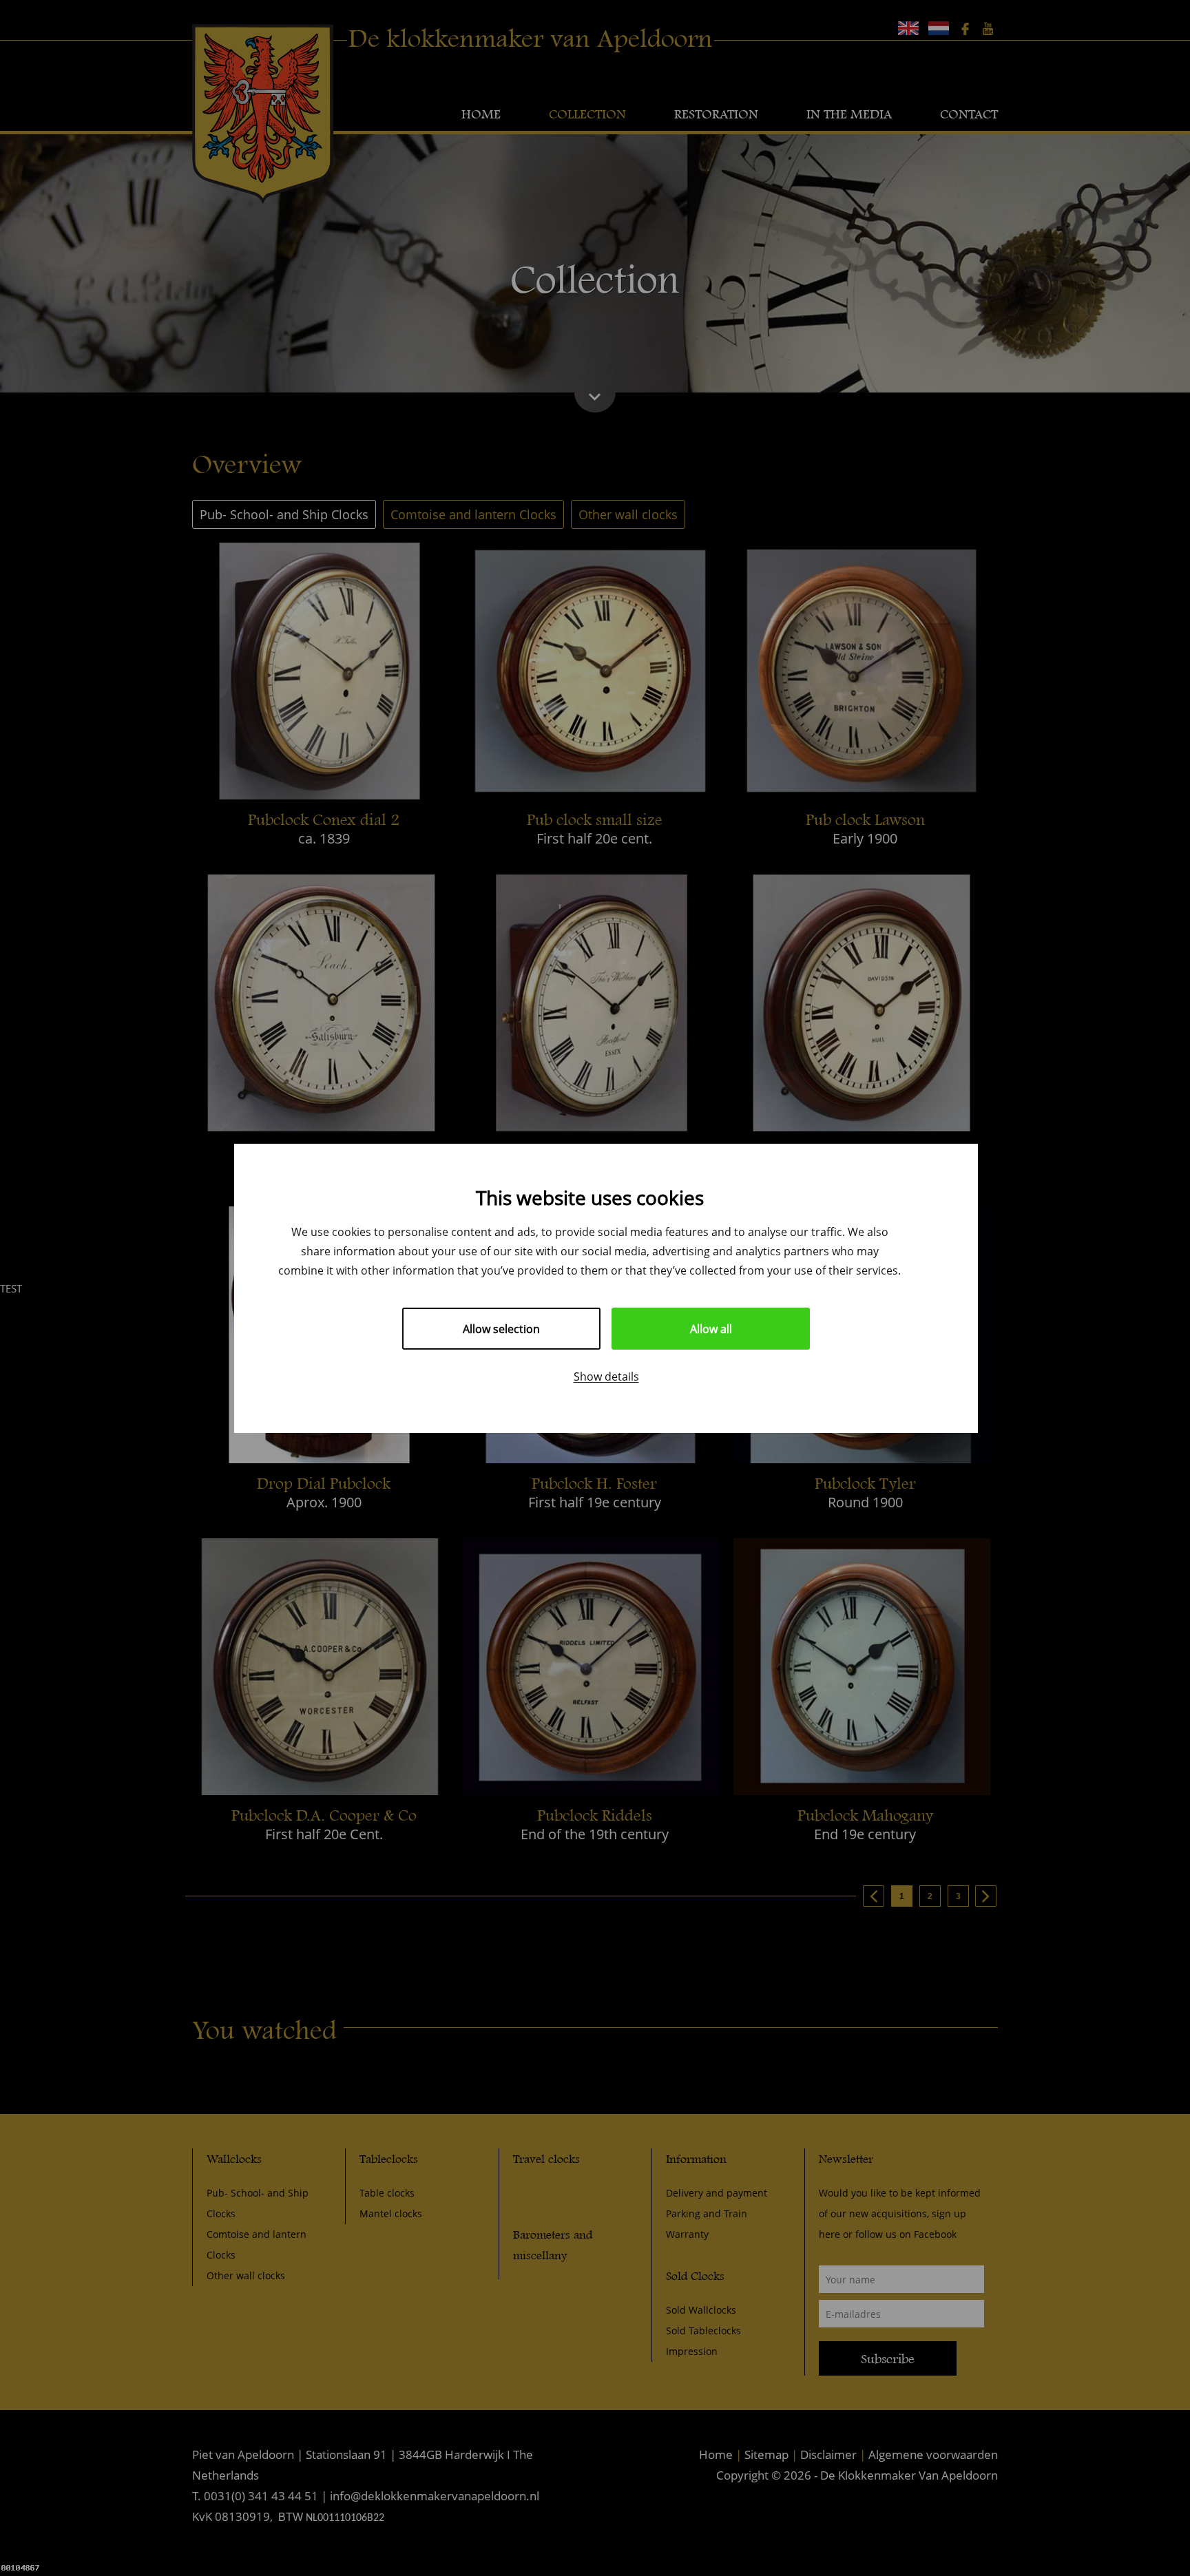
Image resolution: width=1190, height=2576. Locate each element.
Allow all (711, 1329)
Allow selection (501, 1329)
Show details (606, 1376)
